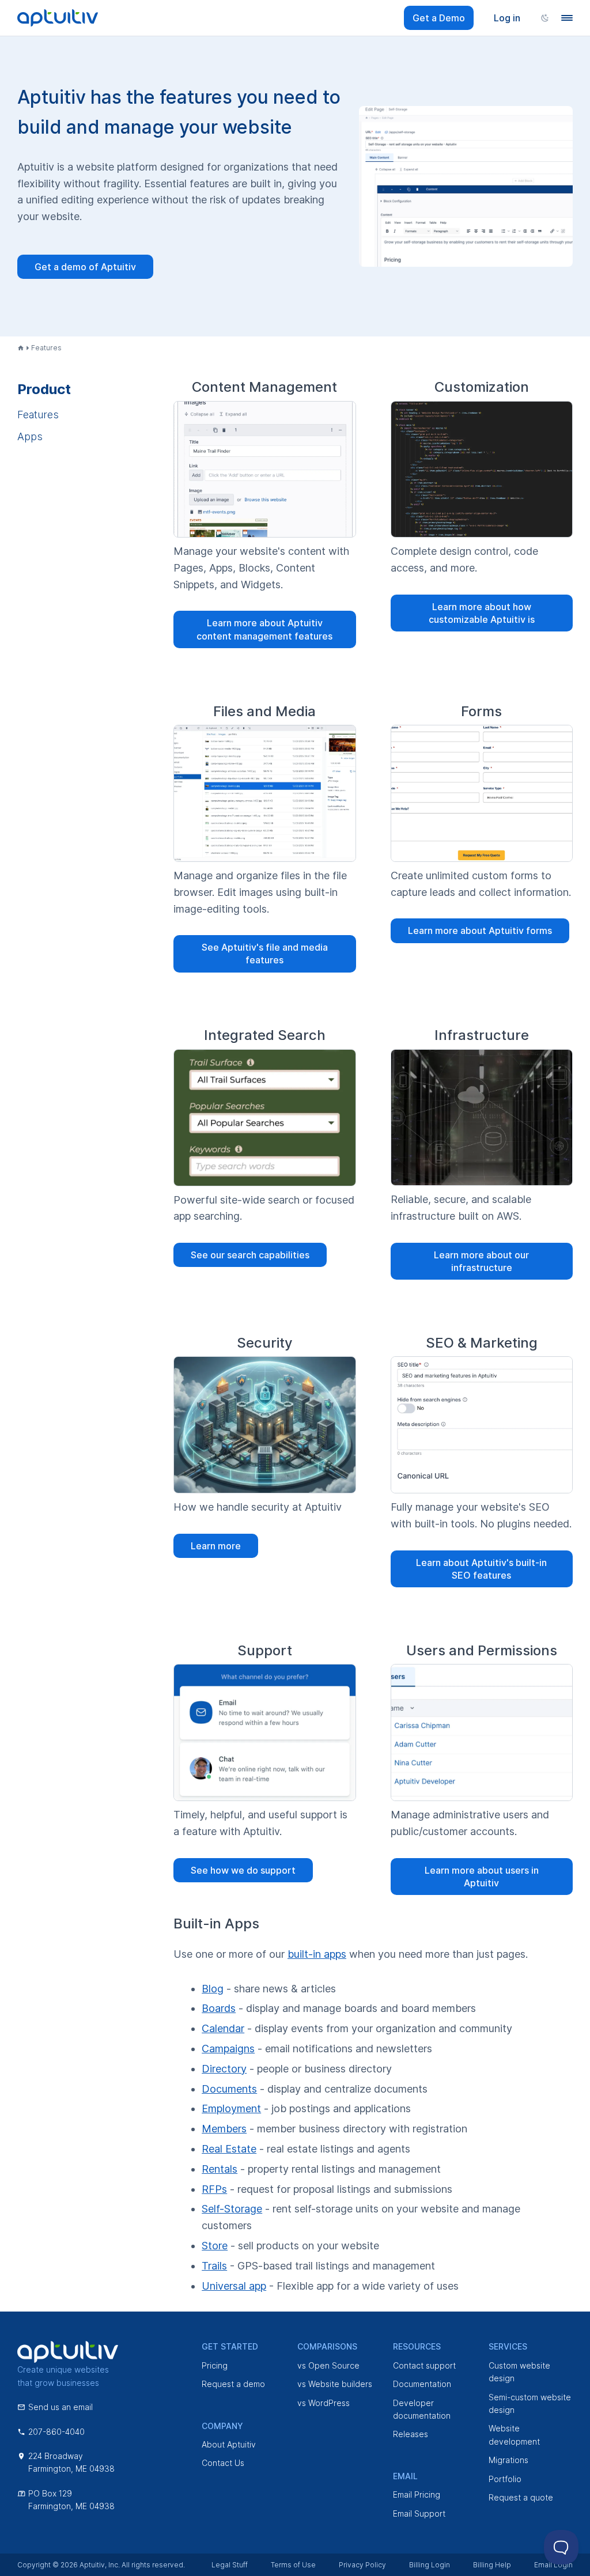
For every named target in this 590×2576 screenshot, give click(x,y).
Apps (30, 436)
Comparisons (327, 2346)
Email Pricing (417, 2494)
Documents (229, 2089)
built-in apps (317, 1954)
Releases (411, 2434)
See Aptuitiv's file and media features (265, 954)
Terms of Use (293, 2565)
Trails (214, 2266)
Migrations (508, 2460)
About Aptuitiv (229, 2444)
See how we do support (243, 1870)
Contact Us (223, 2463)
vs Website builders (335, 2384)
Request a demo (233, 2384)
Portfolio (505, 2479)
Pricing (215, 2365)
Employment (231, 2108)
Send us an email (60, 2407)
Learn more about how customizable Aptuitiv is (482, 613)
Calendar (223, 2028)
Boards (219, 2008)
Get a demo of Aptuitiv (85, 267)
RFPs (214, 2189)
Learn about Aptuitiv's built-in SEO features (481, 1569)
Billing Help (492, 2565)
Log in (507, 18)
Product (44, 389)
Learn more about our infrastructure (481, 1261)
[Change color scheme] (545, 18)
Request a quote (521, 2497)
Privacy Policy (362, 2565)
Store (215, 2246)
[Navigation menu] (567, 18)
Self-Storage (232, 2209)
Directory (224, 2069)
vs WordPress (324, 2403)
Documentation (422, 2384)
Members (224, 2129)
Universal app (234, 2286)
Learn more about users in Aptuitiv (482, 1877)
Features (38, 415)
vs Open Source (328, 2365)
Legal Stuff (230, 2565)
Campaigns (228, 2049)
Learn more (216, 1546)
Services (508, 2346)
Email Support (419, 2513)
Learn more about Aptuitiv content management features (264, 629)
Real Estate (229, 2149)
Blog (213, 1989)
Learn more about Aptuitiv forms (480, 930)
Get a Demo (439, 18)
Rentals (220, 2169)
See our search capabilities (250, 1255)
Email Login (553, 2565)
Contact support (424, 2365)
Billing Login (430, 2565)
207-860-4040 (56, 2432)
